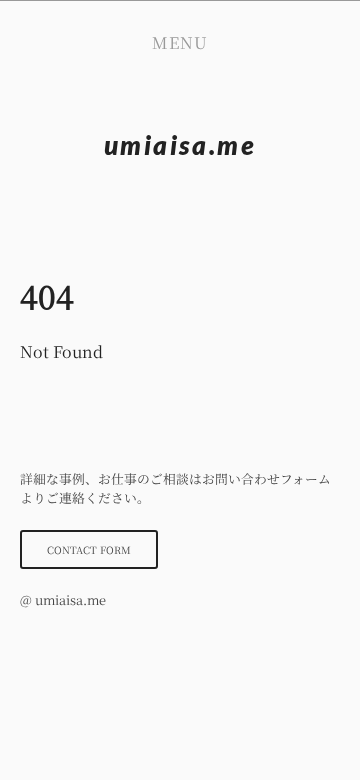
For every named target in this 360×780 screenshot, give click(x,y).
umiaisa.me (180, 145)
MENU (180, 42)
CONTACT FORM (89, 549)
